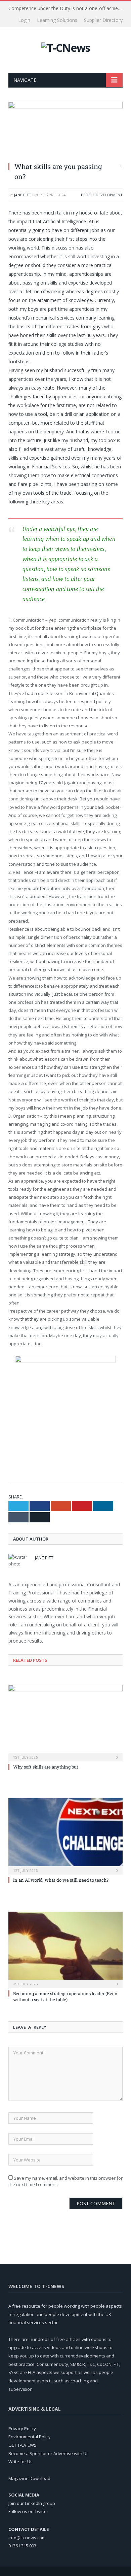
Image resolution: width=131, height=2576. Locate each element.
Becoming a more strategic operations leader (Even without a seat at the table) (65, 1996)
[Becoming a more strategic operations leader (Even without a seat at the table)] (65, 1949)
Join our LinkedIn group (32, 2503)
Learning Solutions (57, 20)
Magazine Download (29, 2478)
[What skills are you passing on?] (65, 129)
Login (24, 20)
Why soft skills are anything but (46, 1767)
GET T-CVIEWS (23, 2445)
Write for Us (20, 2462)
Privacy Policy (22, 2429)
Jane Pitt (23, 195)
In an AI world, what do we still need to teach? (61, 1880)
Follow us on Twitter (28, 2511)
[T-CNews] (66, 47)
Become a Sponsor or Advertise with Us (49, 2453)
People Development (102, 195)
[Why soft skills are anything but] (65, 1722)
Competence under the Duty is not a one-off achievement (67, 8)
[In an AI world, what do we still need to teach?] (65, 1836)
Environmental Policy (30, 2437)
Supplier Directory (103, 20)
